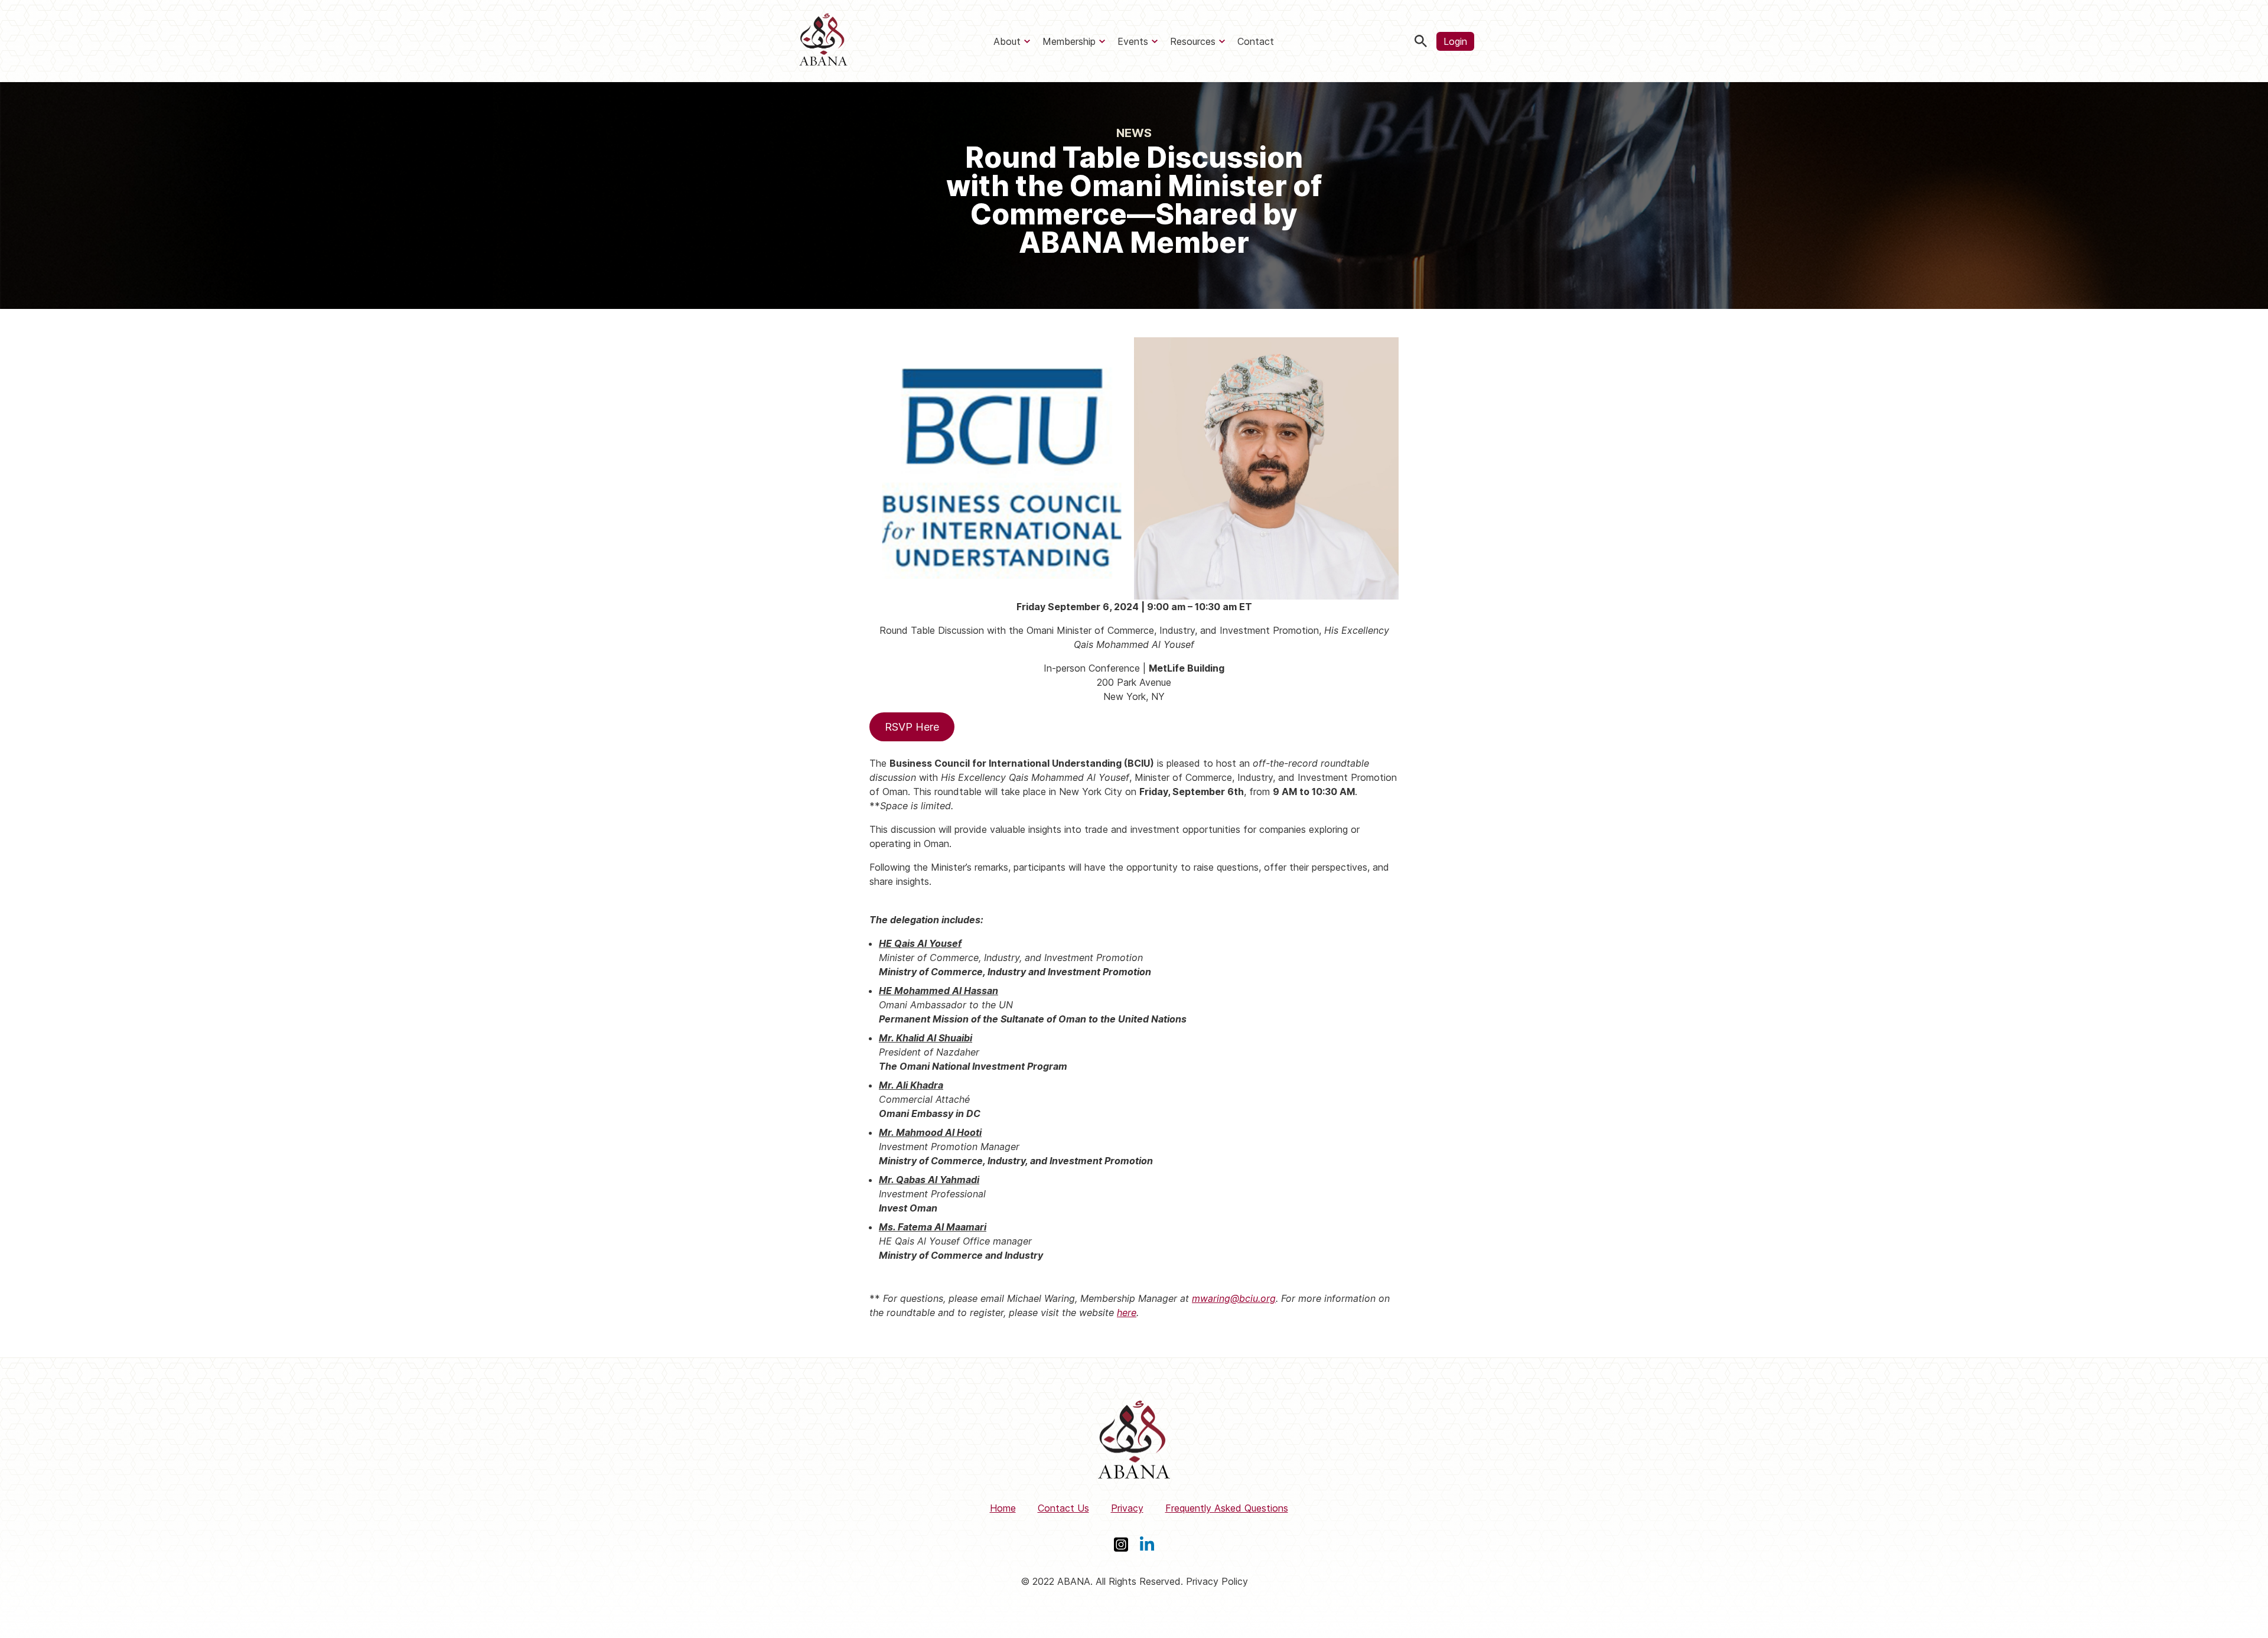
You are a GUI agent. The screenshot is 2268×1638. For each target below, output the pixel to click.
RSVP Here (912, 727)
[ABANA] (823, 41)
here (1127, 1313)
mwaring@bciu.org (1234, 1298)
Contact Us (1063, 1508)
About (1007, 41)
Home (1003, 1508)
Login (1455, 41)
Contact (1256, 41)
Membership (1069, 41)
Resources (1193, 41)
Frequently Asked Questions (1227, 1508)
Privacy (1127, 1508)
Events (1133, 41)
